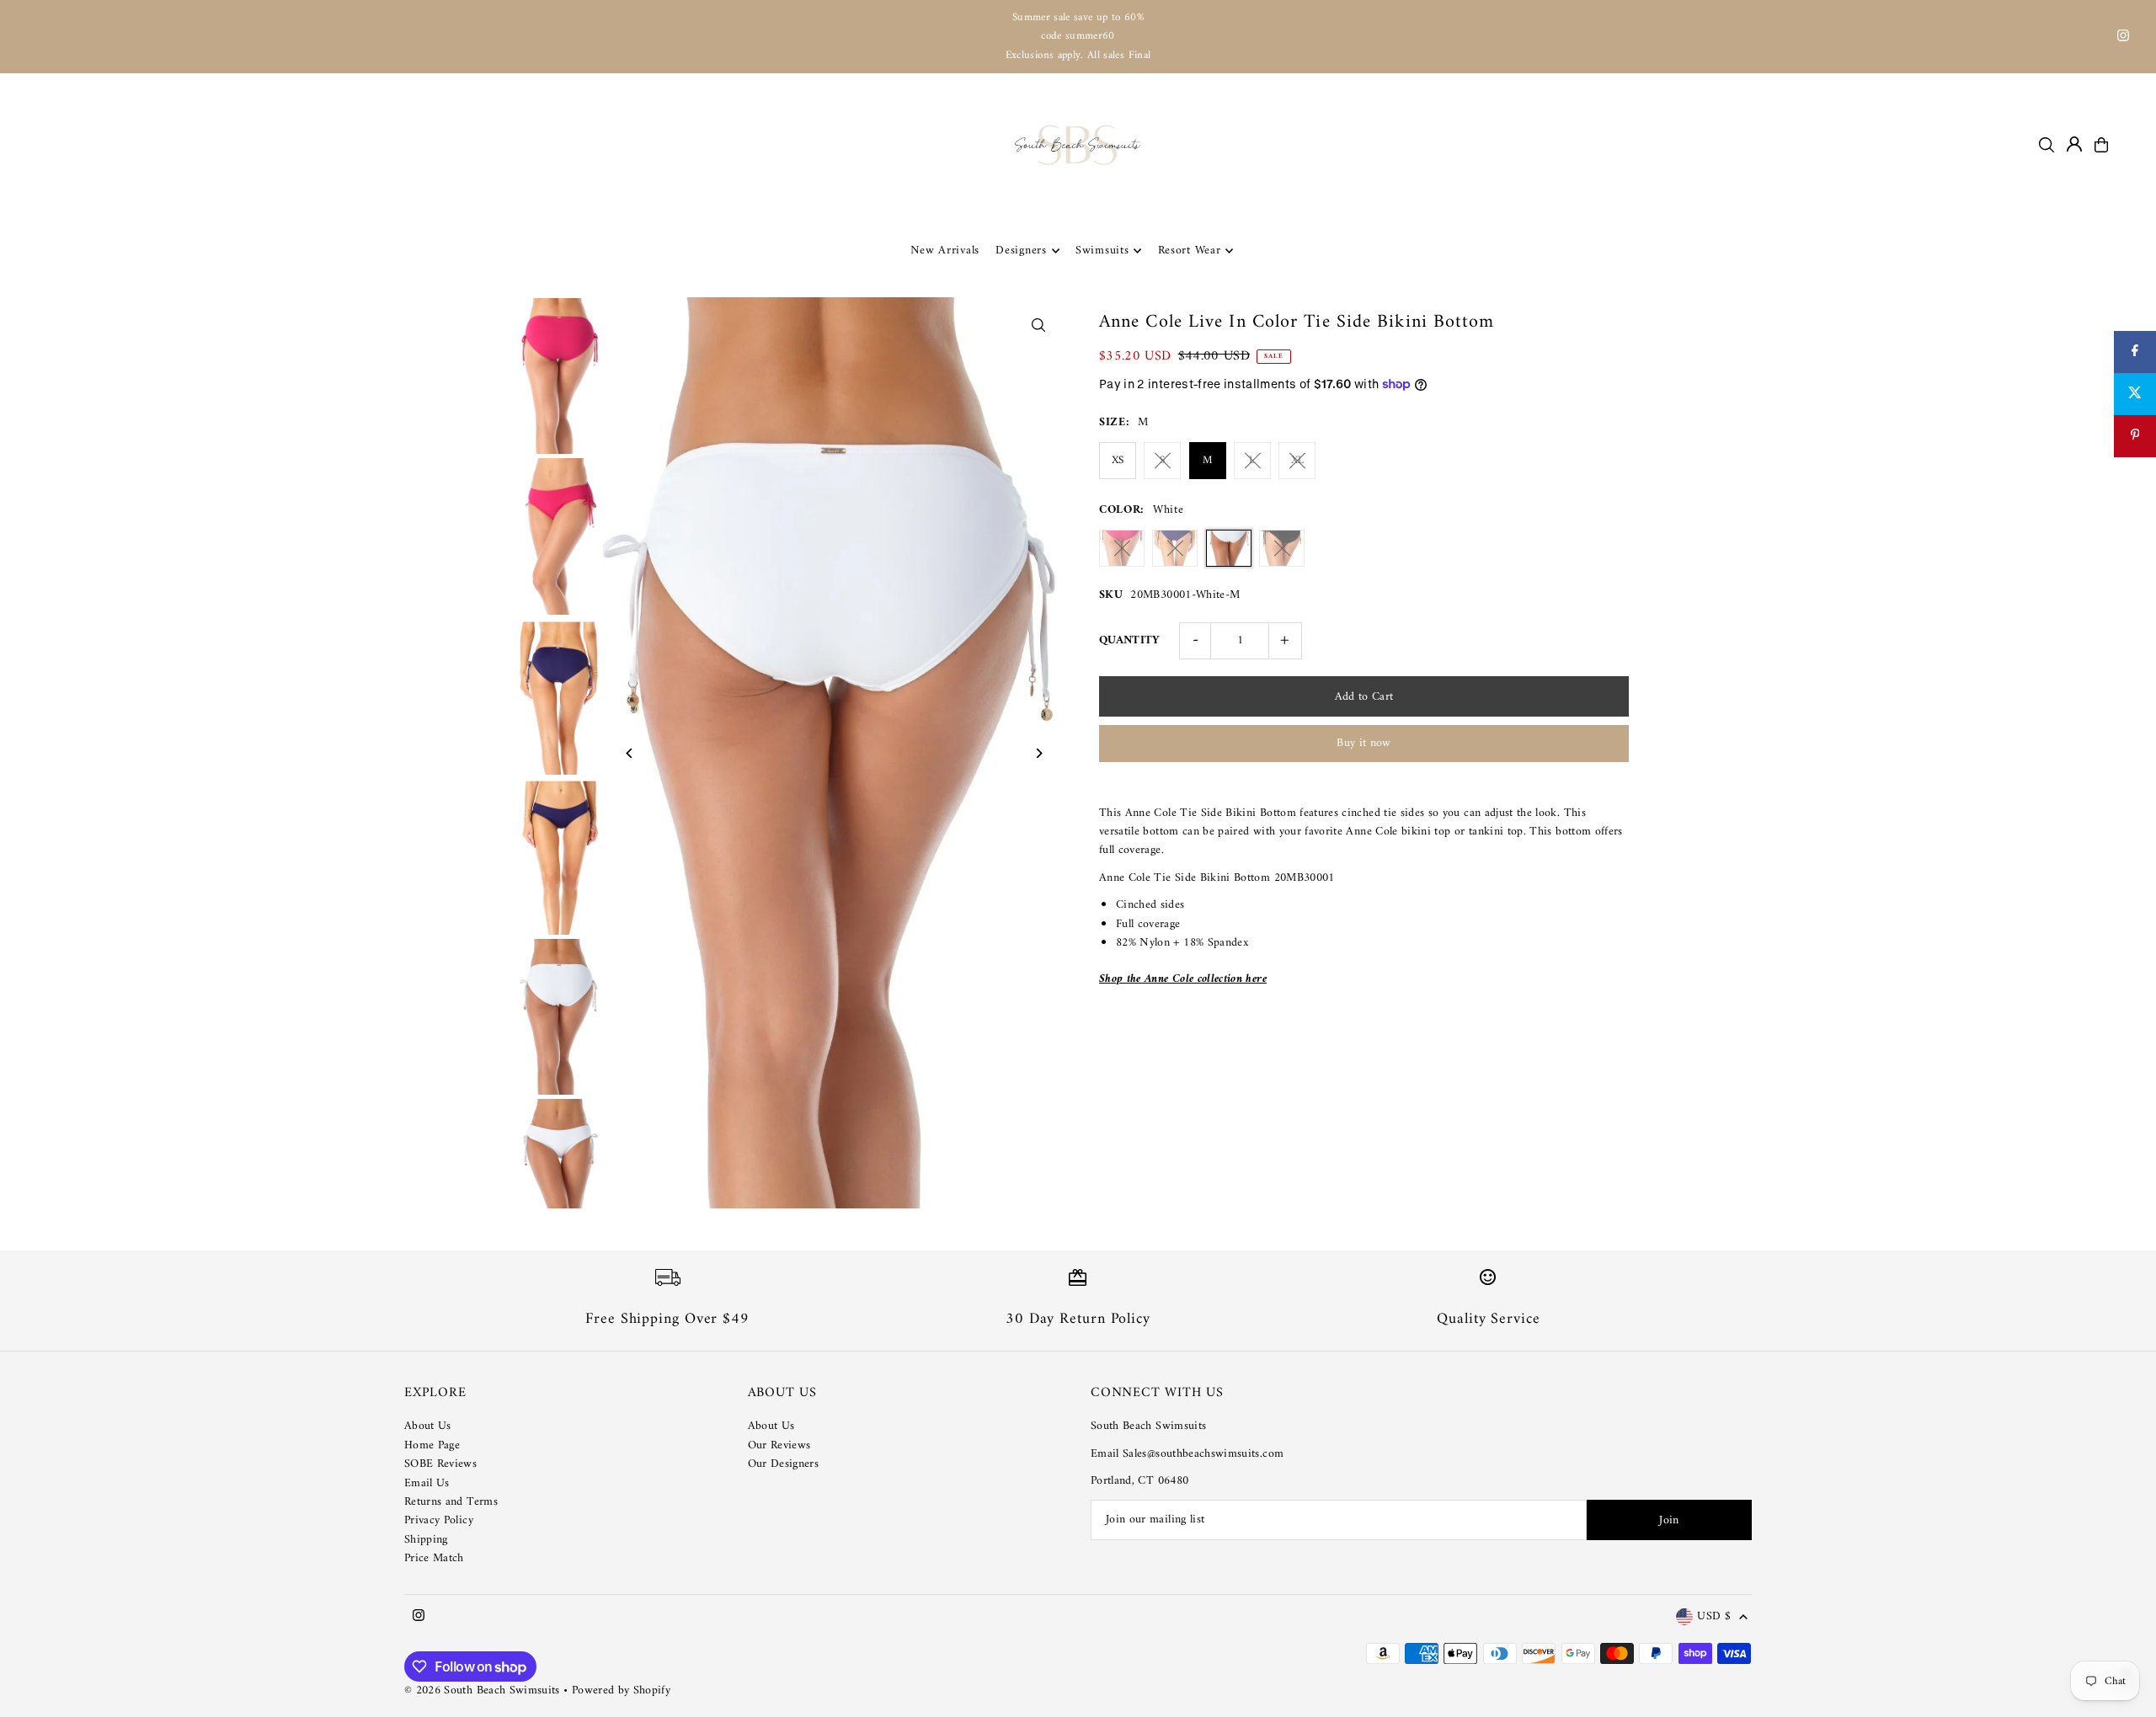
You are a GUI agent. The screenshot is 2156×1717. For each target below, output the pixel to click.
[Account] (2074, 144)
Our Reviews (779, 1445)
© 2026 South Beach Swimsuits (482, 1690)
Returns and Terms (451, 1502)
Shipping (426, 1540)
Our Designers (784, 1464)
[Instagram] (2123, 38)
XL (1298, 460)
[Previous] (630, 753)
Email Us (427, 1483)
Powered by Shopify (621, 1690)
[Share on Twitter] (2135, 394)
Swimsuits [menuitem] (1102, 251)
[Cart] (2101, 145)
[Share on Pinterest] (2135, 436)
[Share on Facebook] (2135, 352)
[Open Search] (2047, 145)
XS (1118, 460)
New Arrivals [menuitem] (945, 251)
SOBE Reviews (440, 1464)
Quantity (1130, 640)
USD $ (1714, 1617)
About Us (428, 1426)
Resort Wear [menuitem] (1190, 251)
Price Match (434, 1558)
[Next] (1038, 753)
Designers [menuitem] (1021, 251)
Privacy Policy (439, 1520)
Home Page (432, 1445)
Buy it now (1364, 743)
